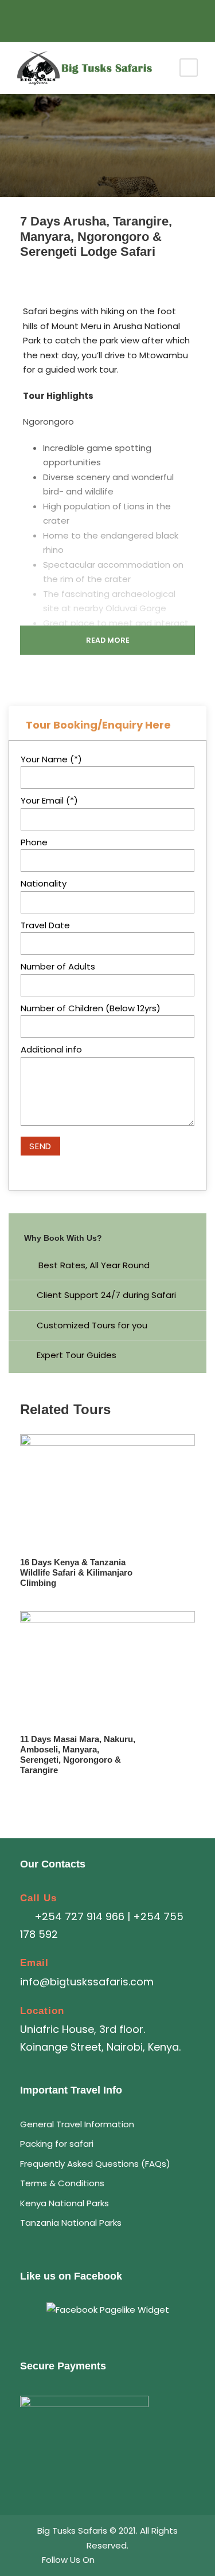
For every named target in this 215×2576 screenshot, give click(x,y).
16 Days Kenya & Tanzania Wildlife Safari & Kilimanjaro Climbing (76, 1572)
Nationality (44, 883)
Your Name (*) (51, 759)
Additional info (51, 1049)
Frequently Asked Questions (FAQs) (95, 2164)
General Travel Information (77, 2124)
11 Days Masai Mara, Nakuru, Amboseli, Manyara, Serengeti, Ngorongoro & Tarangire (78, 1754)
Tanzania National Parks (71, 2223)
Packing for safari (57, 2144)
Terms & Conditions (62, 2183)
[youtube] (107, 18)
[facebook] (90, 18)
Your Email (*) (49, 800)
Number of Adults (58, 966)
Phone (34, 842)
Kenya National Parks (64, 2203)
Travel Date (45, 925)
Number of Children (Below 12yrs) (91, 1008)
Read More (108, 640)
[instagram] (125, 18)
